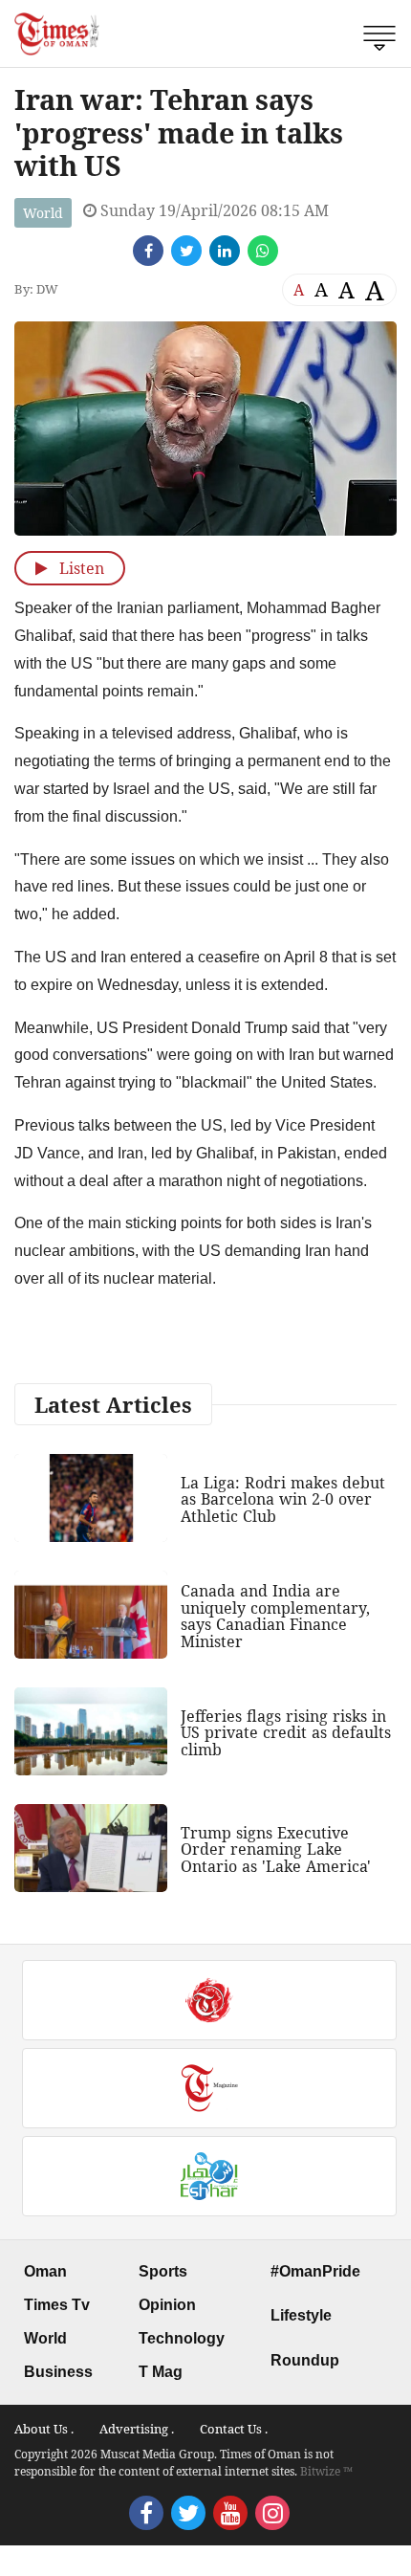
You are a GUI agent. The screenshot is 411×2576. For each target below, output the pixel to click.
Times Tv (57, 2305)
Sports (163, 2271)
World (43, 213)
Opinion (167, 2305)
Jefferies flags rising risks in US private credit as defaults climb (286, 1733)
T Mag (161, 2372)
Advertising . (137, 2429)
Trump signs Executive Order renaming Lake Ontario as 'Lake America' (276, 1849)
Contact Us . (234, 2429)
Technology (182, 2338)
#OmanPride (315, 2271)
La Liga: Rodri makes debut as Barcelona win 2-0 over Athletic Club (283, 1499)
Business (58, 2372)
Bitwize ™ (326, 2471)
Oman (45, 2271)
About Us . (44, 2429)
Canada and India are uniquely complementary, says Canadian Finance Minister (275, 1616)
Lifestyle (301, 2315)
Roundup (305, 2360)
